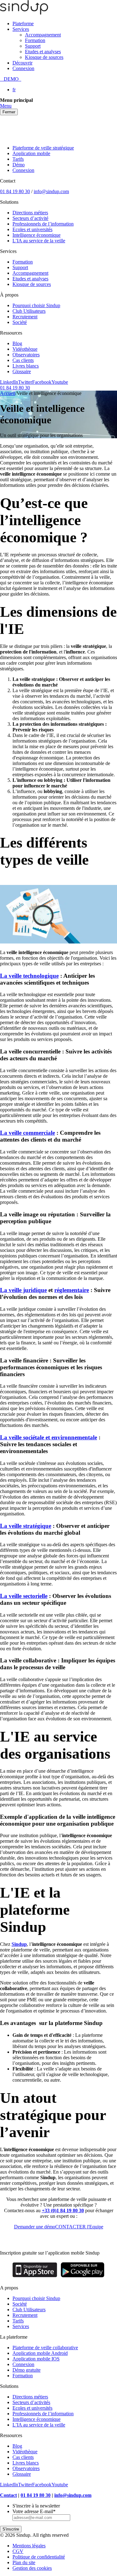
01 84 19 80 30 (15, 191)
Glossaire (22, 371)
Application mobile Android (40, 2353)
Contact (8, 2495)
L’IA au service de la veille (39, 241)
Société (20, 322)
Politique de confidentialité (39, 2557)
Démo (19, 165)
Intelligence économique (37, 235)
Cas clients (23, 360)
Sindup (19, 1944)
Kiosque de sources (44, 57)
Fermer (9, 112)
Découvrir (22, 63)
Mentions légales (29, 2546)
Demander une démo (35, 2227)
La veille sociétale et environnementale (49, 1437)
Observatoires (26, 355)
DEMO (11, 79)
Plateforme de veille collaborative (45, 2348)
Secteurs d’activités (31, 2402)
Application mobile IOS (36, 2359)
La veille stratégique (26, 1526)
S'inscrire (11, 2529)
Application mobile (31, 153)
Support (33, 46)
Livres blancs (26, 366)
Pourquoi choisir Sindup (36, 305)
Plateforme (23, 24)
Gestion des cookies (32, 2568)
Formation (35, 40)
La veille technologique (29, 976)
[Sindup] (24, 13)
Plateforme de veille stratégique (43, 148)
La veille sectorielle (24, 1596)
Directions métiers (30, 213)
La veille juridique (23, 1290)
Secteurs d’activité (30, 218)
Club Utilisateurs (29, 311)
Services (21, 29)
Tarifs (18, 159)
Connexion (23, 68)
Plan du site (24, 2562)
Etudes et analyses (43, 52)
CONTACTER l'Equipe (79, 2227)
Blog (17, 343)
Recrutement (25, 317)
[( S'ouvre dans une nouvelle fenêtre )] (35, 2277)
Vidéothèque (25, 349)
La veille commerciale (27, 1133)
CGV (18, 2551)
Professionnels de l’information (43, 224)
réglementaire (72, 1290)
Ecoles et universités (32, 229)
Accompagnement (43, 35)
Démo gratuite (27, 2370)
